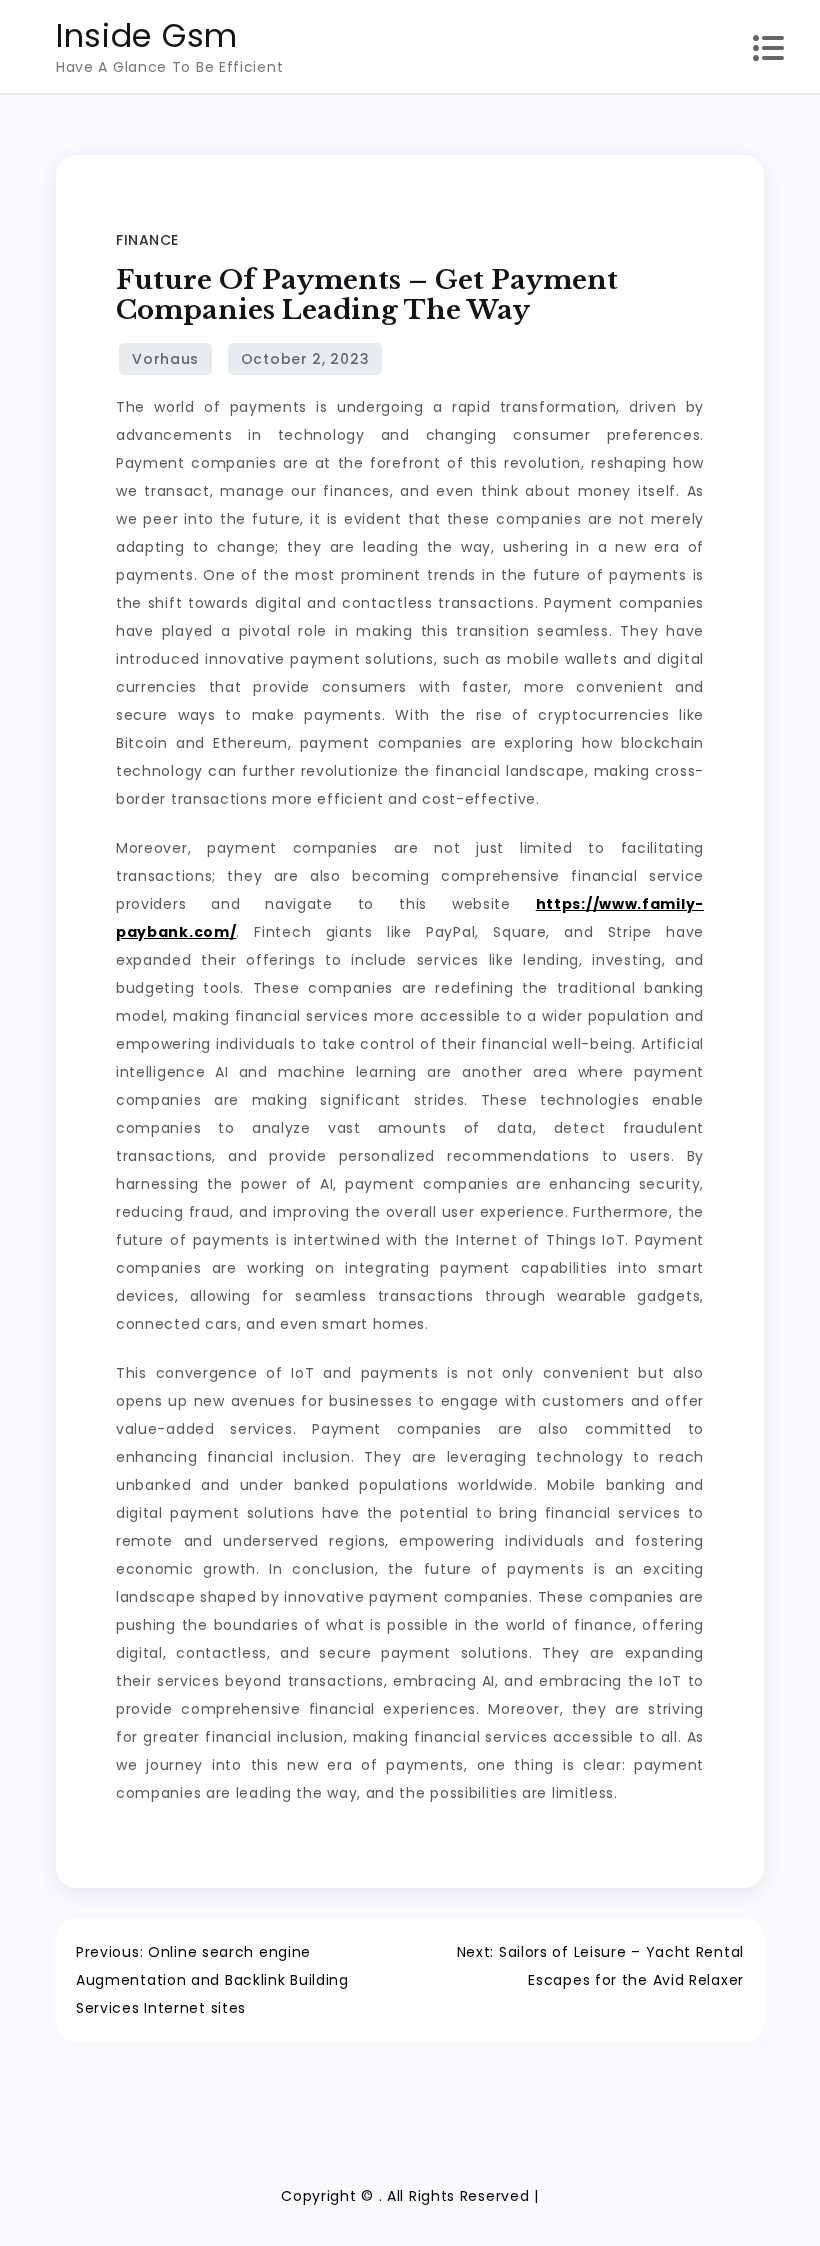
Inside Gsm (147, 35)
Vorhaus (165, 359)
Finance (147, 240)
